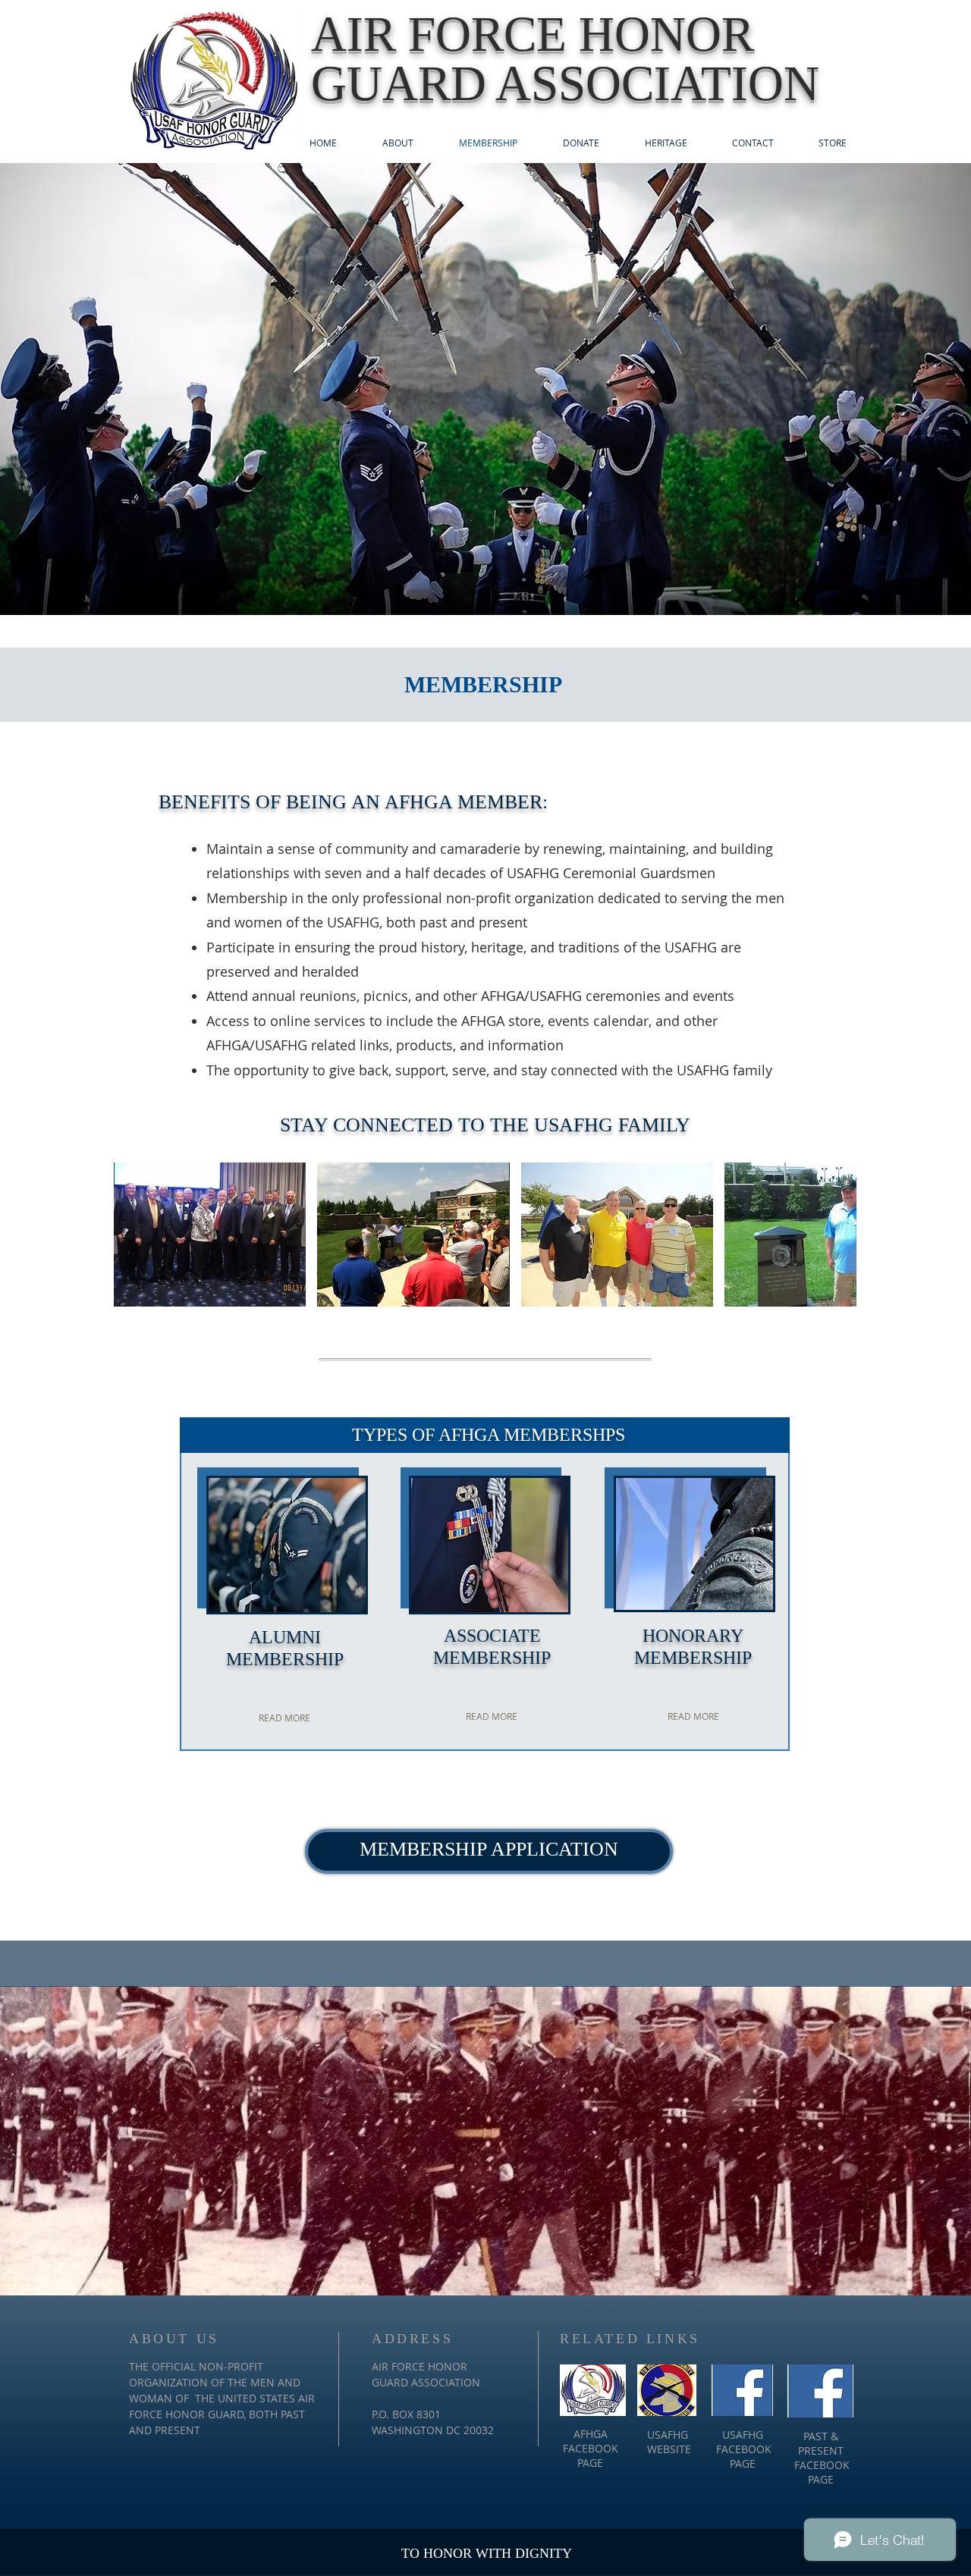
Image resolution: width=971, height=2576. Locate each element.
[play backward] (133, 1235)
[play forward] (837, 1235)
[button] (210, 1235)
